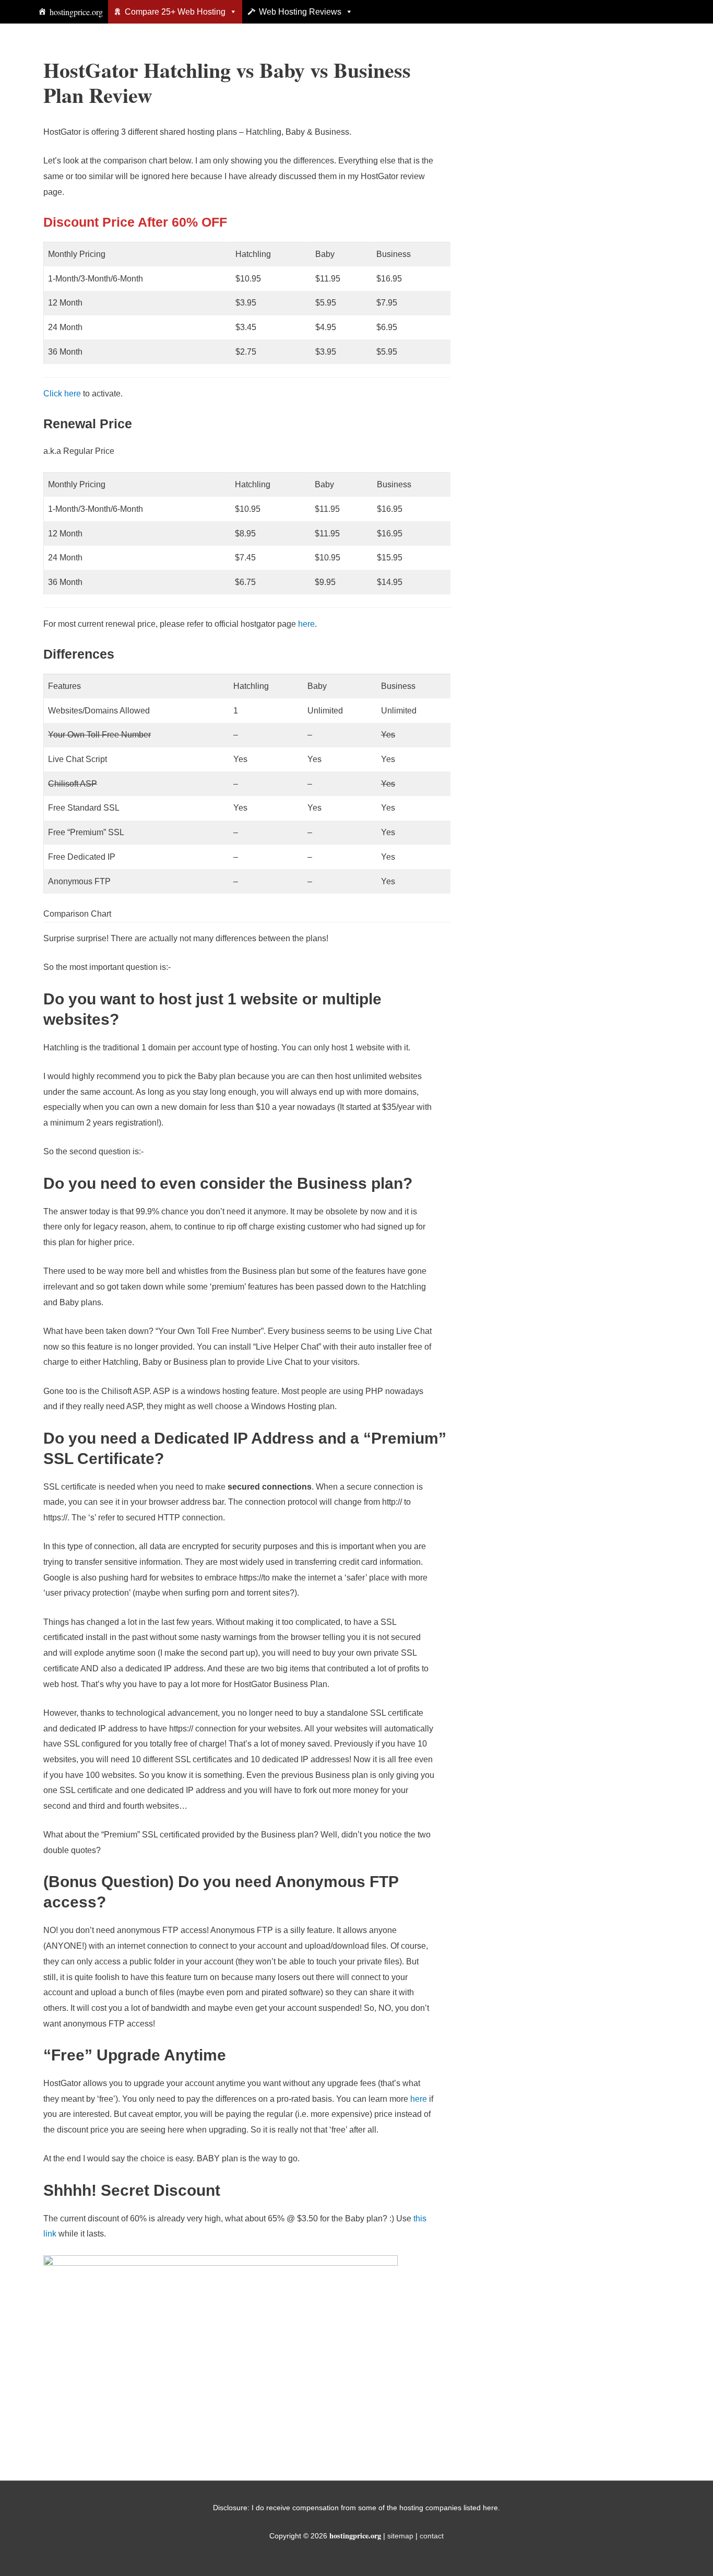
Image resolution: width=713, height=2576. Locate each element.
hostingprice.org (76, 12)
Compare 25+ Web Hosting (175, 12)
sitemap (400, 2536)
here (306, 624)
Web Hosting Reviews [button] (300, 12)
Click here (62, 394)
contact (432, 2536)
